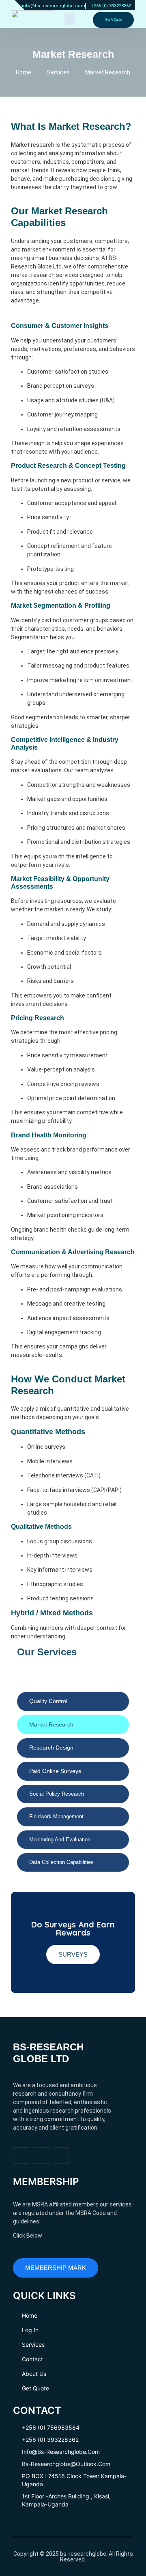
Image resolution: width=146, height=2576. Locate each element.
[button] (70, 19)
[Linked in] (61, 2155)
